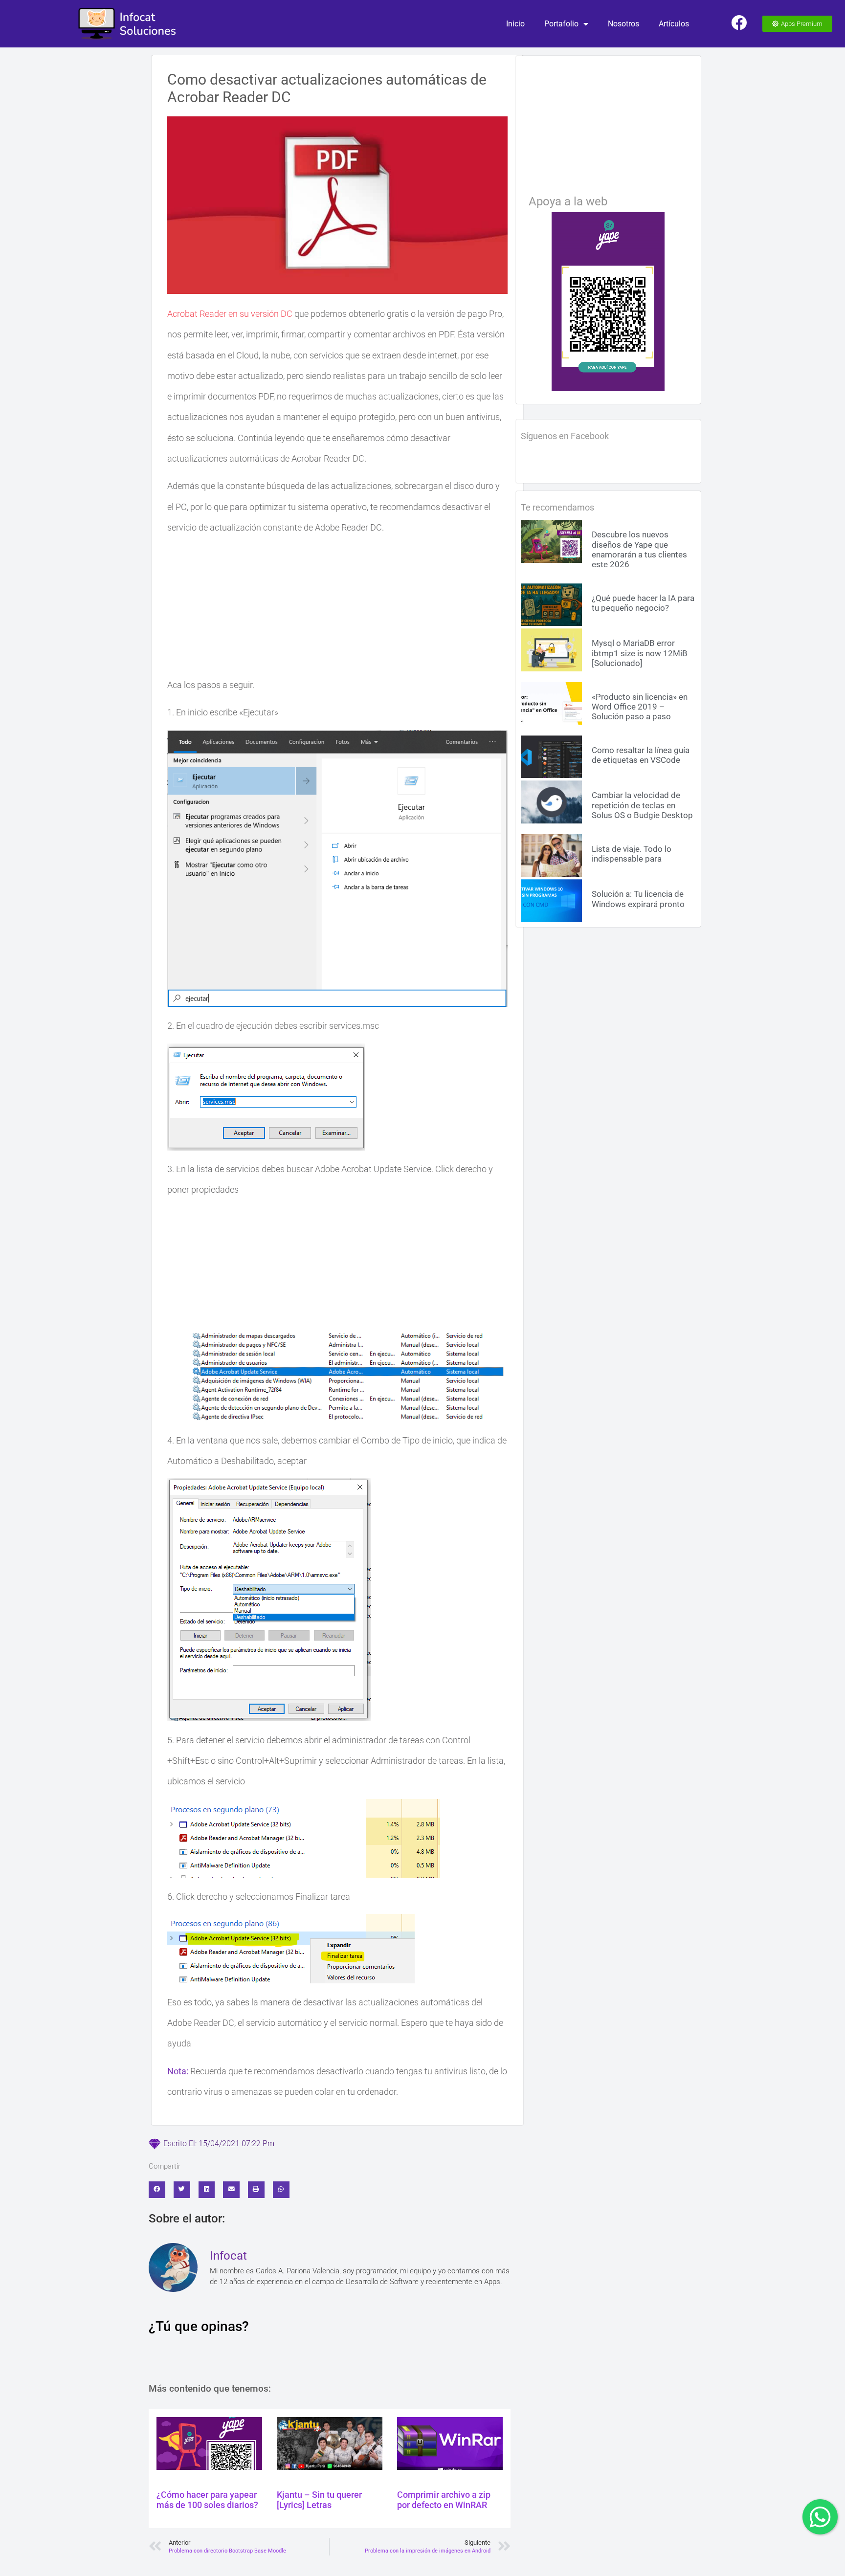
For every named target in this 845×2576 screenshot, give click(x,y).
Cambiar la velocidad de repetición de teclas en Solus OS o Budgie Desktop (642, 805)
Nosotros (623, 24)
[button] (157, 2190)
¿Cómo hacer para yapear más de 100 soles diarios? (207, 2500)
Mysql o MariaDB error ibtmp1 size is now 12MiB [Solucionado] (640, 653)
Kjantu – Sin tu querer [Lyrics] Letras (319, 2500)
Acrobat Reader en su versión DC (230, 314)
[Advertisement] (337, 606)
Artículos (674, 24)
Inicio (515, 24)
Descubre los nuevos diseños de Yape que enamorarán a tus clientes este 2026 (639, 549)
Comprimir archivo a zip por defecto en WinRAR (444, 2500)
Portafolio (561, 24)
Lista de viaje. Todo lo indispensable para (632, 854)
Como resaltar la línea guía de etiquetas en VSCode (641, 755)
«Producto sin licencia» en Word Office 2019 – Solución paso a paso (640, 707)
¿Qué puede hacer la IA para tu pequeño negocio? (643, 603)
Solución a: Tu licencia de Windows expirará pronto (638, 899)
